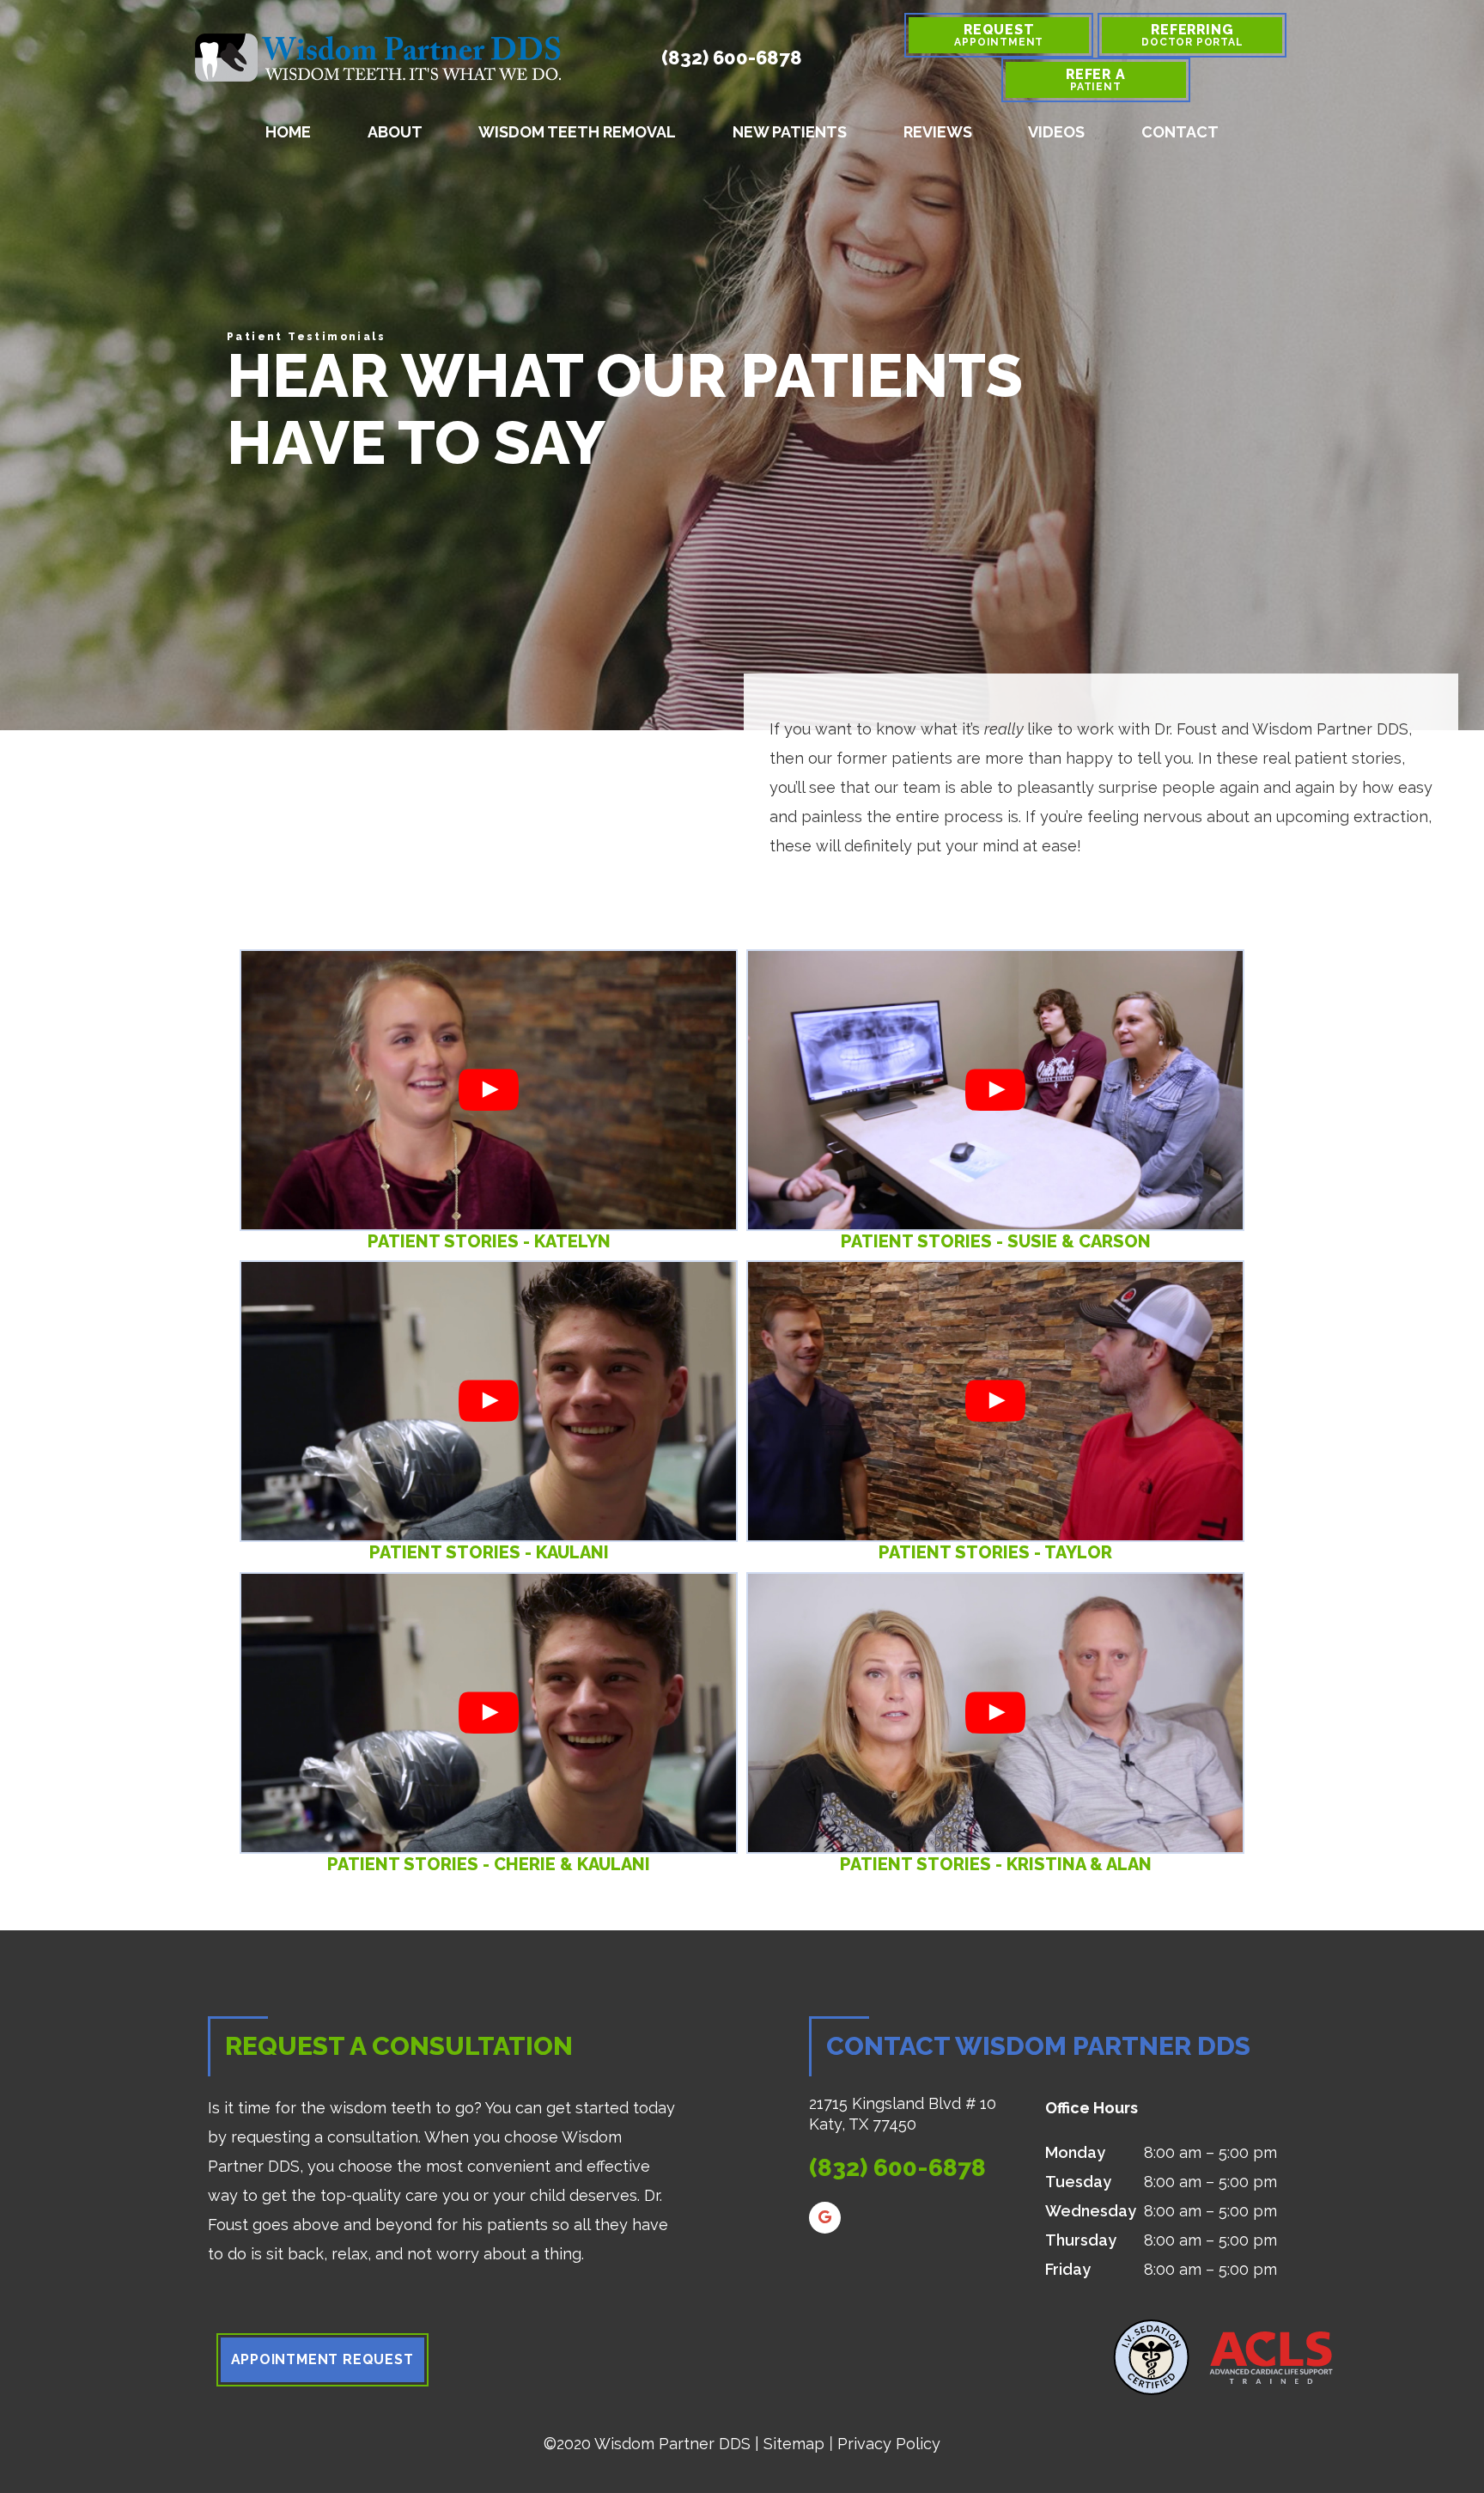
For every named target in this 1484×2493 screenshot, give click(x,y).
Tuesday (1078, 2182)
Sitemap (794, 2444)
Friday (1068, 2269)
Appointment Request (322, 2359)
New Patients (790, 132)
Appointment (999, 35)
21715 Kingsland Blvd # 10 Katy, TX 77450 (903, 2114)
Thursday (1081, 2240)
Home (288, 132)
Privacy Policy (889, 2444)
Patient (1096, 79)
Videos (1056, 132)
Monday (1075, 2152)
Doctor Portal (1192, 35)
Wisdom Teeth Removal (577, 132)
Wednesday (1091, 2211)
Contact (1180, 132)
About (395, 132)
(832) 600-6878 (732, 58)
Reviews (938, 132)
